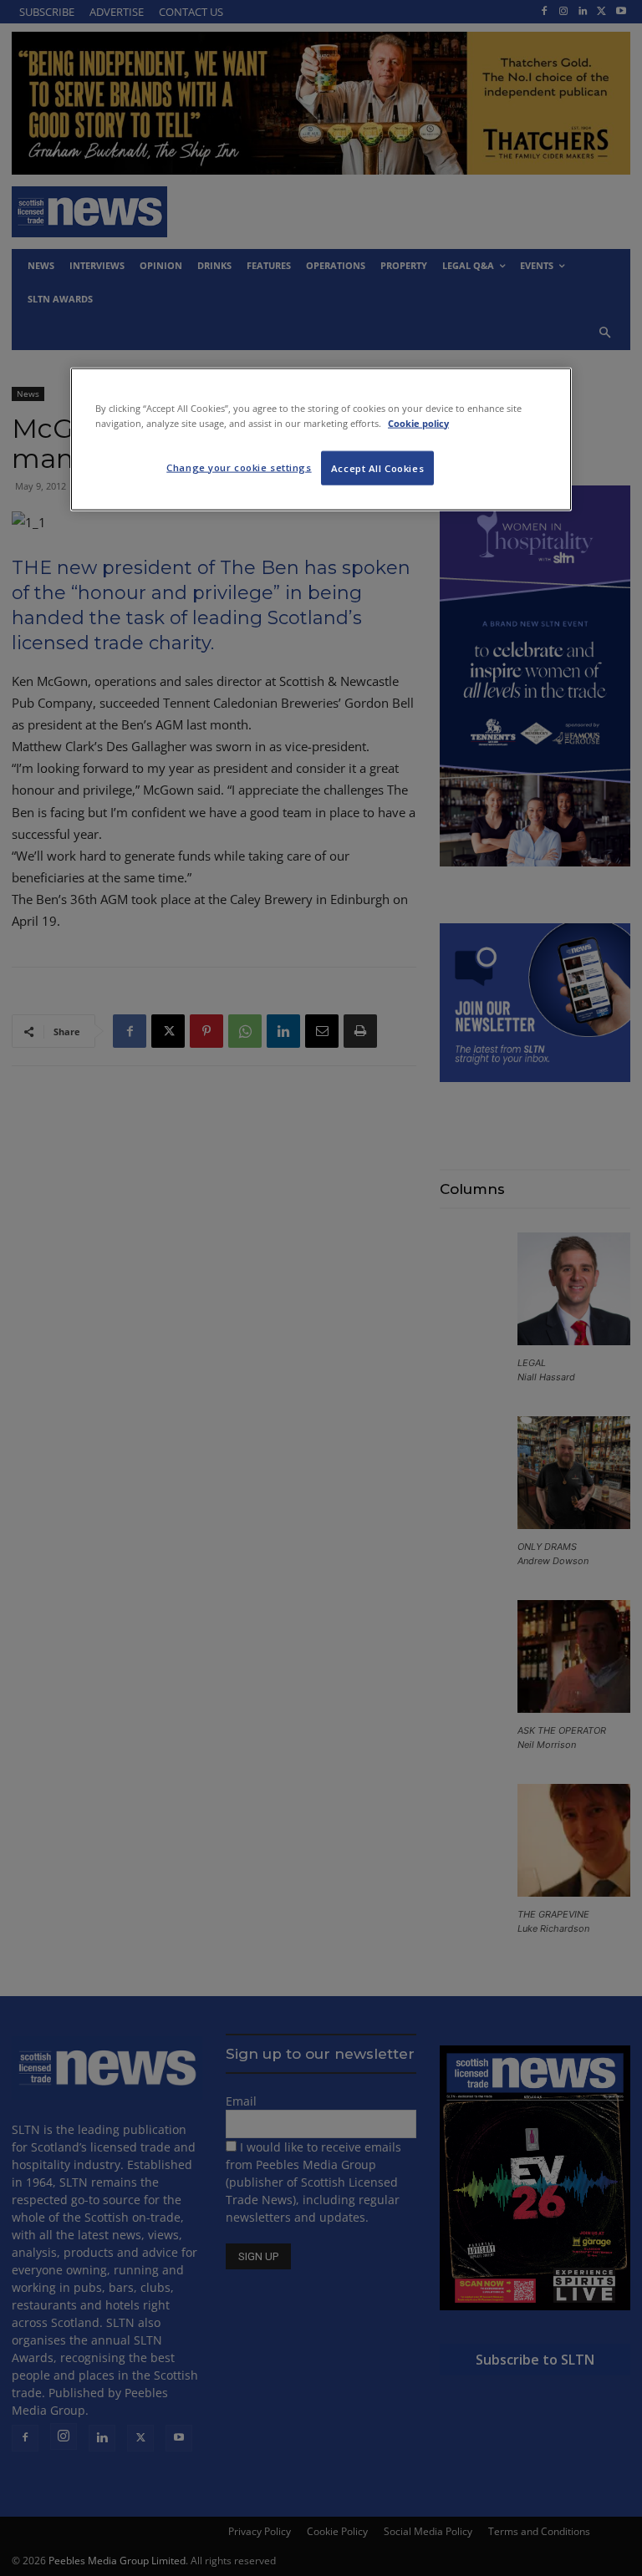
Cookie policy (418, 422)
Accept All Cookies (377, 467)
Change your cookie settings (239, 467)
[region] (321, 439)
